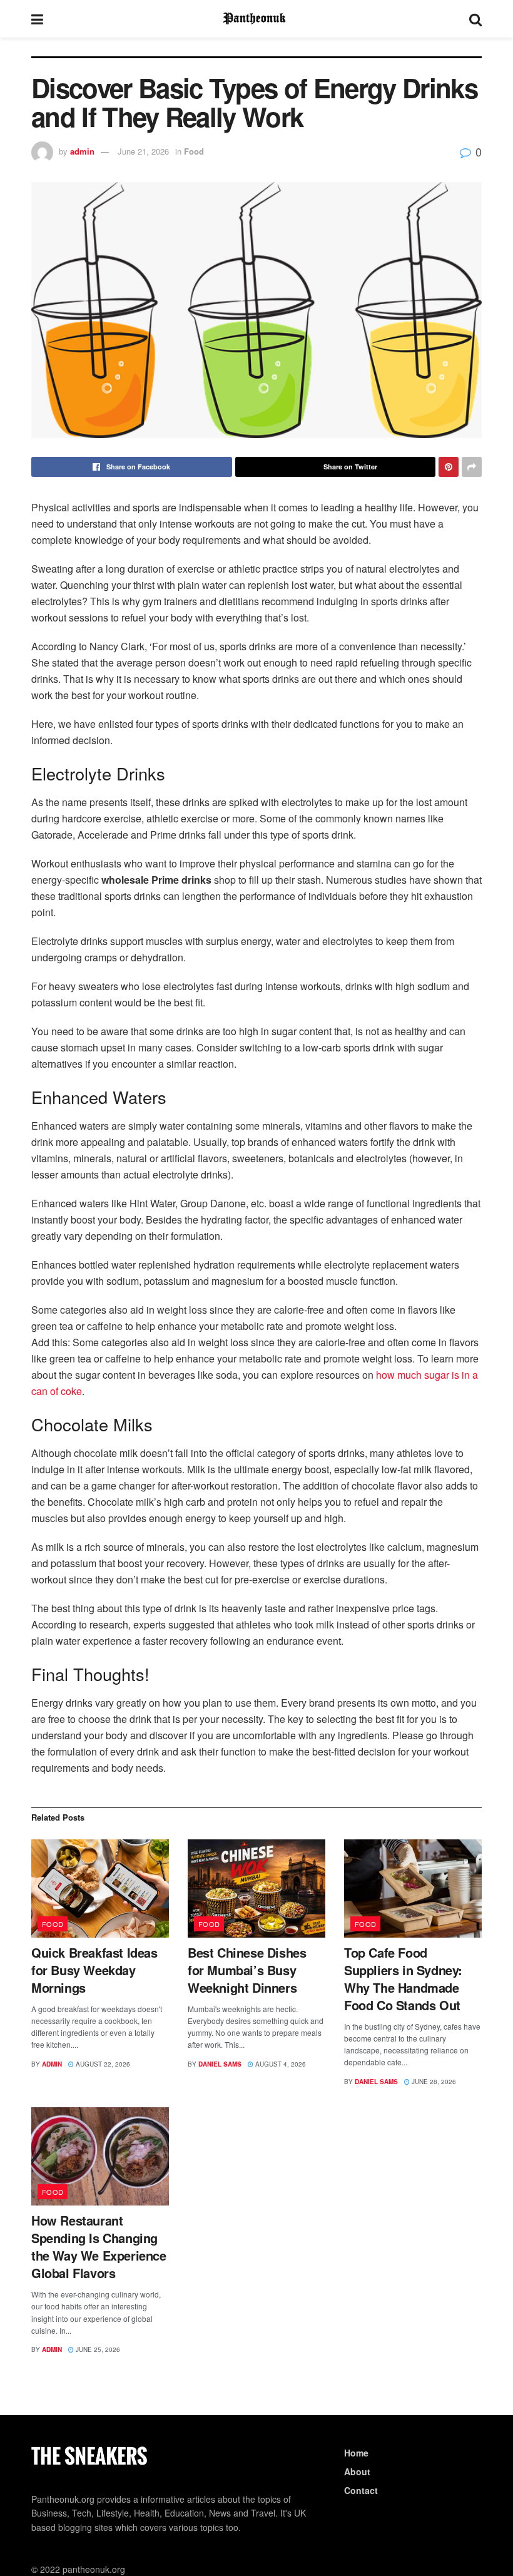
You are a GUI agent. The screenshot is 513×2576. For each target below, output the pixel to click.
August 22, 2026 (102, 2064)
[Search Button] (475, 19)
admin (82, 151)
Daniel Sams (220, 2064)
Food (194, 151)
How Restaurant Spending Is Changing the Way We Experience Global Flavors (99, 2246)
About (357, 2471)
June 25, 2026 (97, 2349)
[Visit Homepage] (256, 19)
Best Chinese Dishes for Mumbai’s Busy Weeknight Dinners (247, 1970)
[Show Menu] (37, 19)
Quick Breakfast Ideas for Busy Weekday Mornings (94, 1970)
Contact (361, 2490)
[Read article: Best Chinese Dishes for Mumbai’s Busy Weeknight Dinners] (256, 1889)
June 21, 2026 (143, 151)
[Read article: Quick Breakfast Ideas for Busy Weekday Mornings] (100, 1889)
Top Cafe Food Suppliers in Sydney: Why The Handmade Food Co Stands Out (403, 1979)
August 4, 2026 (280, 2064)
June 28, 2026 (433, 2082)
